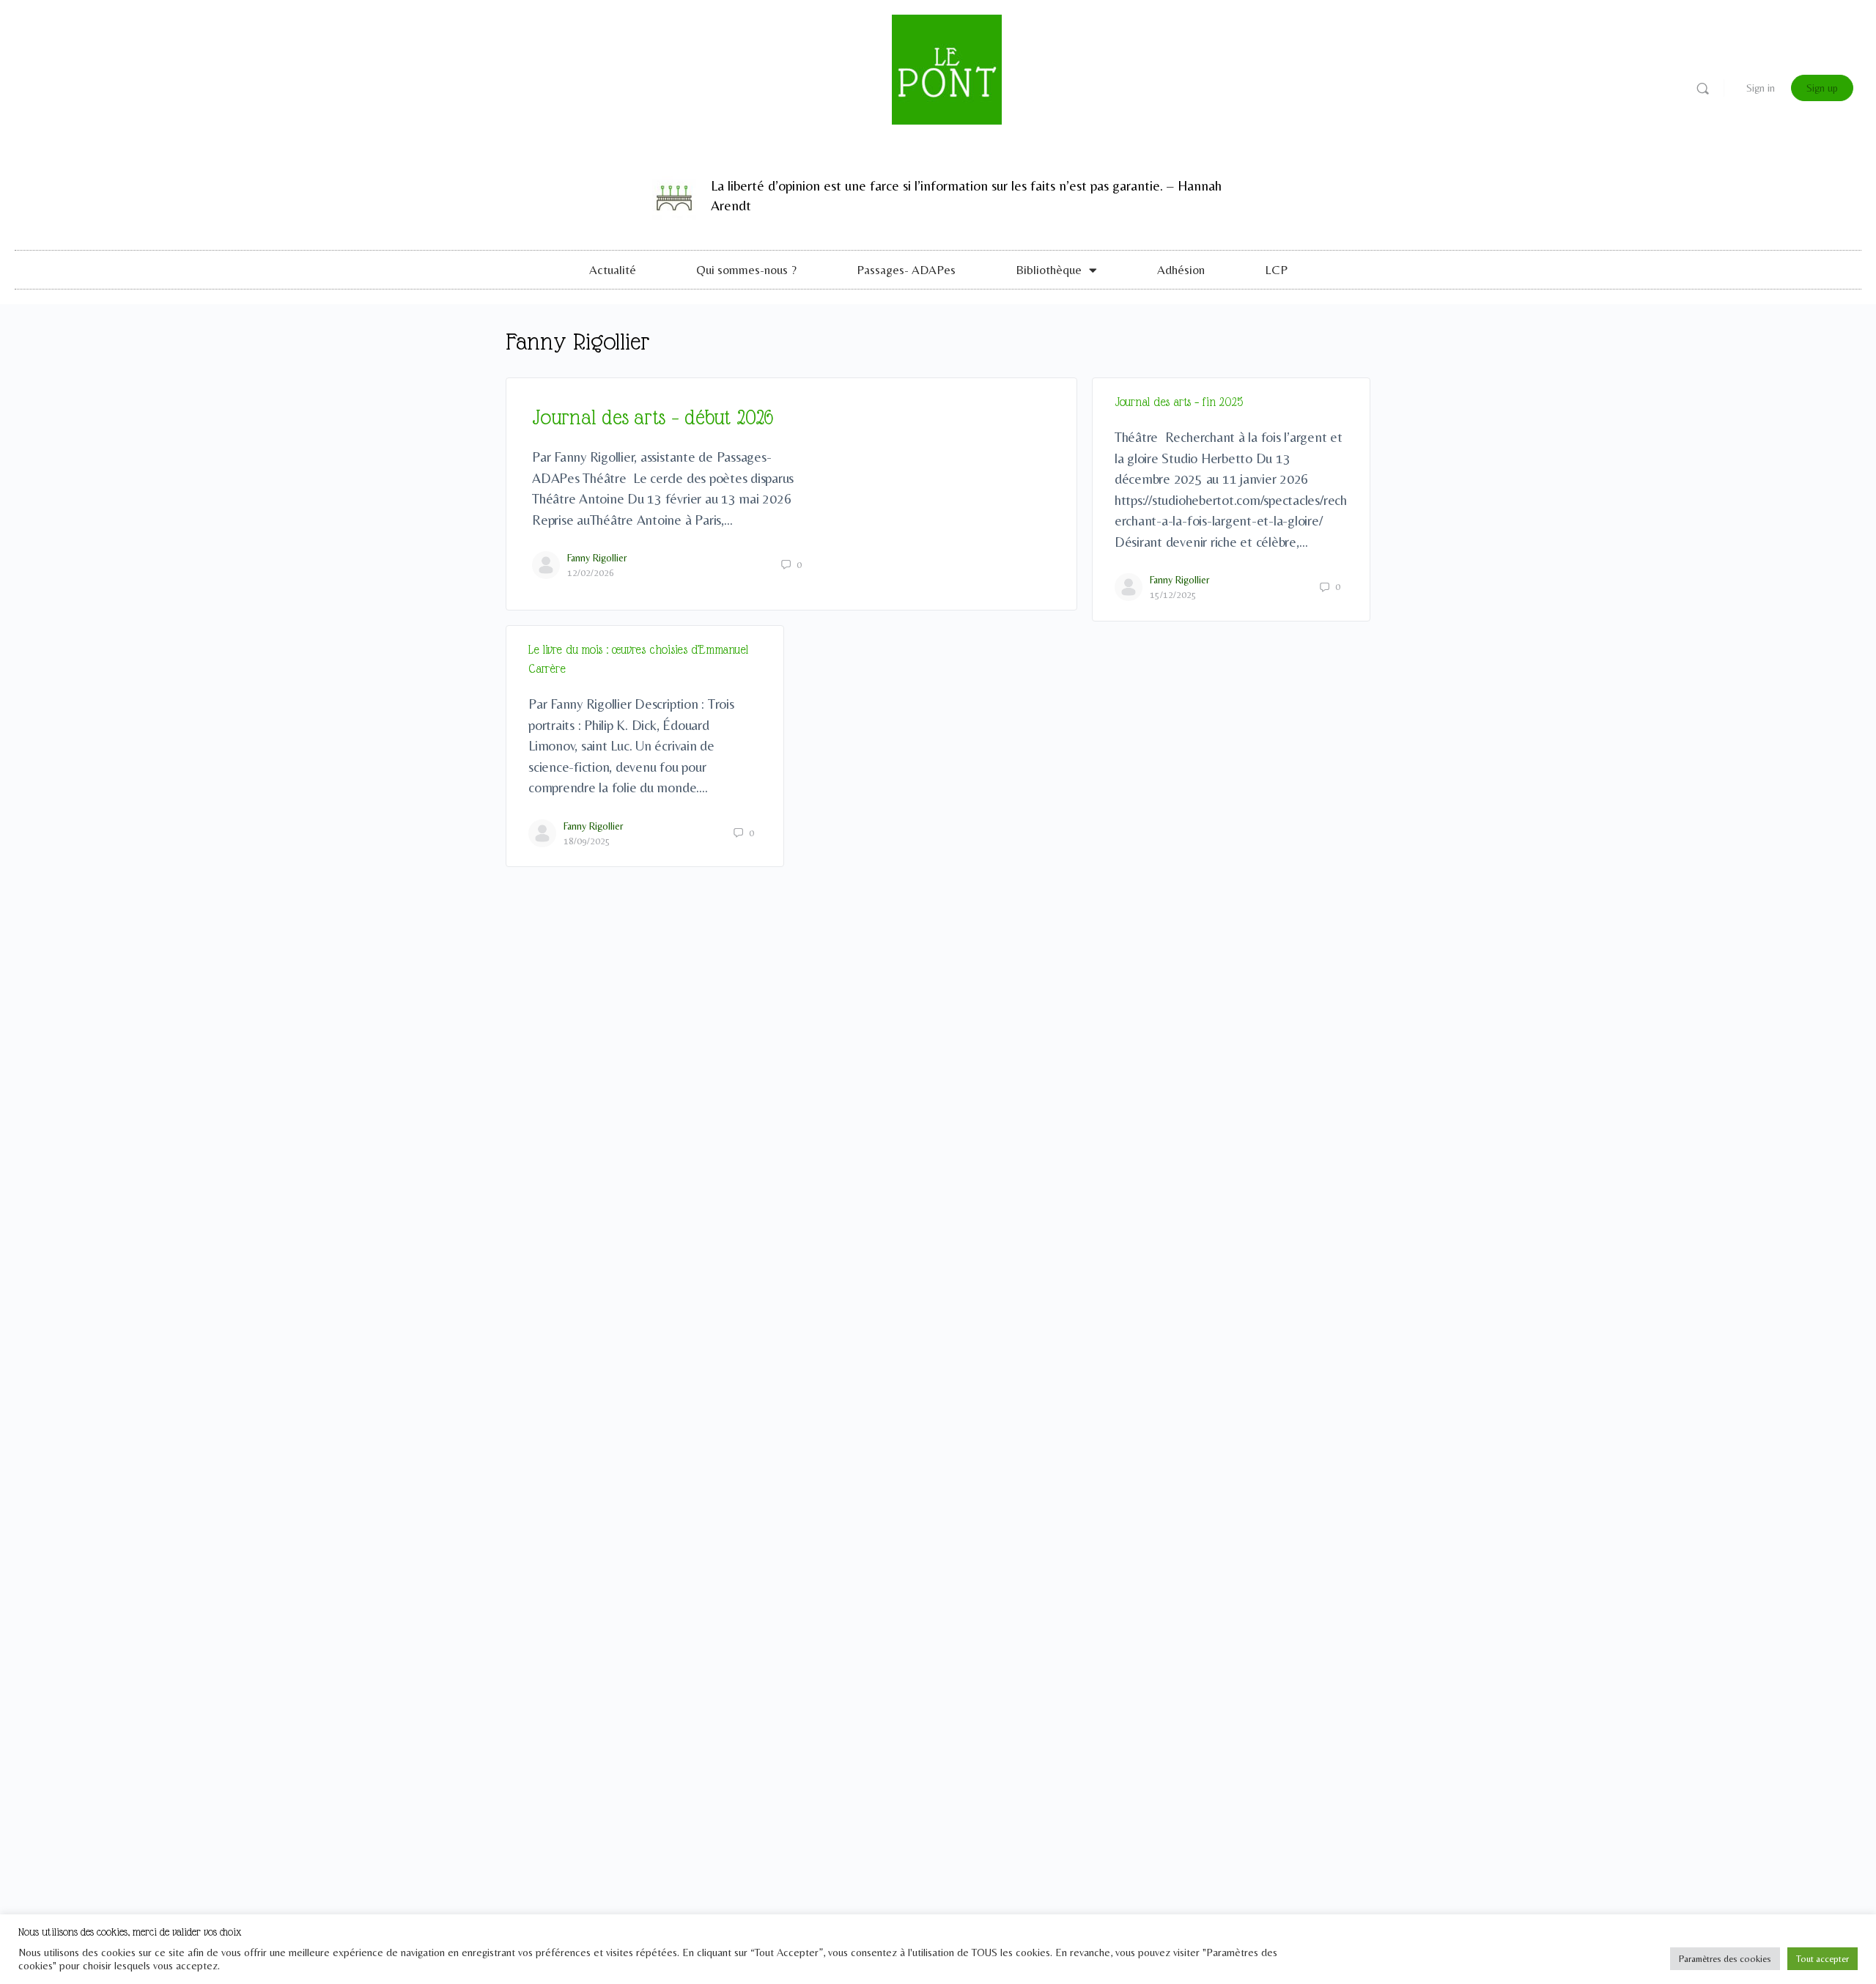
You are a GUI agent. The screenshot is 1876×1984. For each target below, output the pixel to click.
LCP (1276, 270)
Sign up (1822, 88)
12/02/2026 (591, 573)
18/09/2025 (587, 841)
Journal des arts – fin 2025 (1179, 402)
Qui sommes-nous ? (746, 270)
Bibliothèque (1049, 270)
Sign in (1761, 88)
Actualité (613, 270)
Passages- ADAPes (906, 270)
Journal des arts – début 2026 (653, 417)
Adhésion (1181, 270)
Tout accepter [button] (1823, 1959)
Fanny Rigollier (597, 558)
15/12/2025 (1173, 595)
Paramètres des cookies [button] (1725, 1959)
